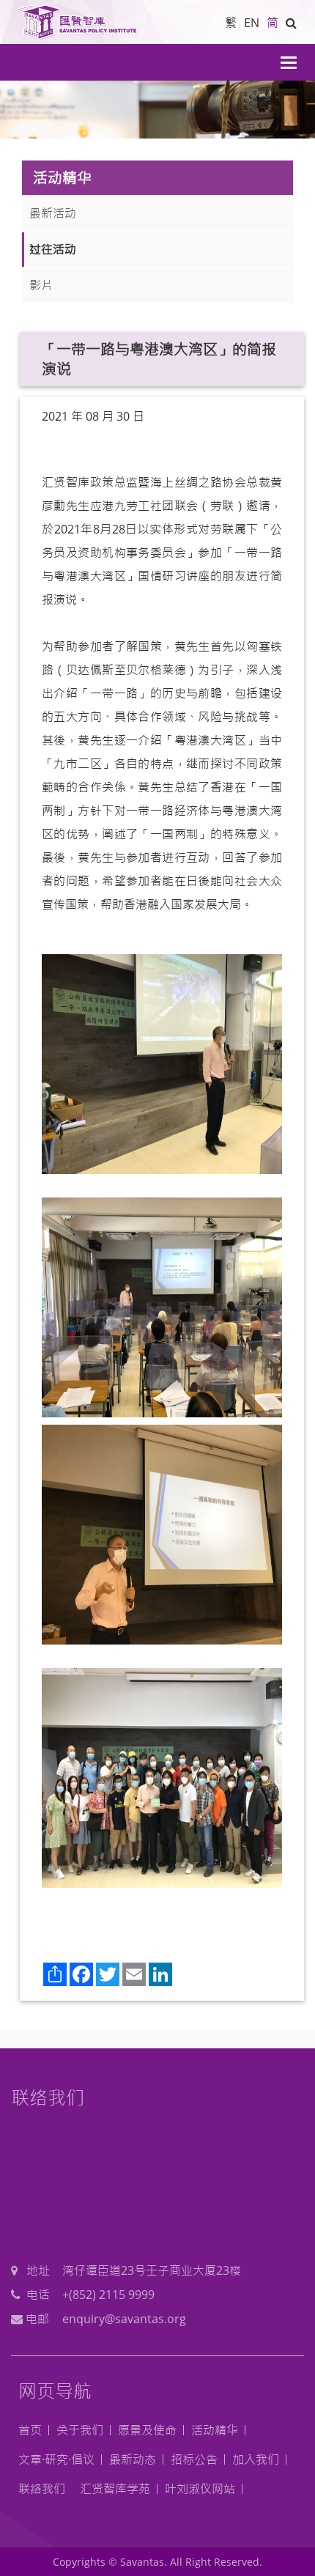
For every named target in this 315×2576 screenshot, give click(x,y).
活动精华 (215, 2430)
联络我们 (42, 2489)
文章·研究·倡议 (56, 2459)
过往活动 (53, 249)
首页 (30, 2430)
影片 (41, 285)
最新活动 (53, 213)
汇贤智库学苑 (115, 2489)
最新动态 (133, 2459)
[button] (291, 23)
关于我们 (80, 2430)
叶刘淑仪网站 (200, 2489)
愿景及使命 (147, 2430)
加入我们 (256, 2459)
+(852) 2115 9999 (108, 2295)
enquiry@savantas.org (124, 2319)
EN (252, 23)
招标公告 (194, 2459)
